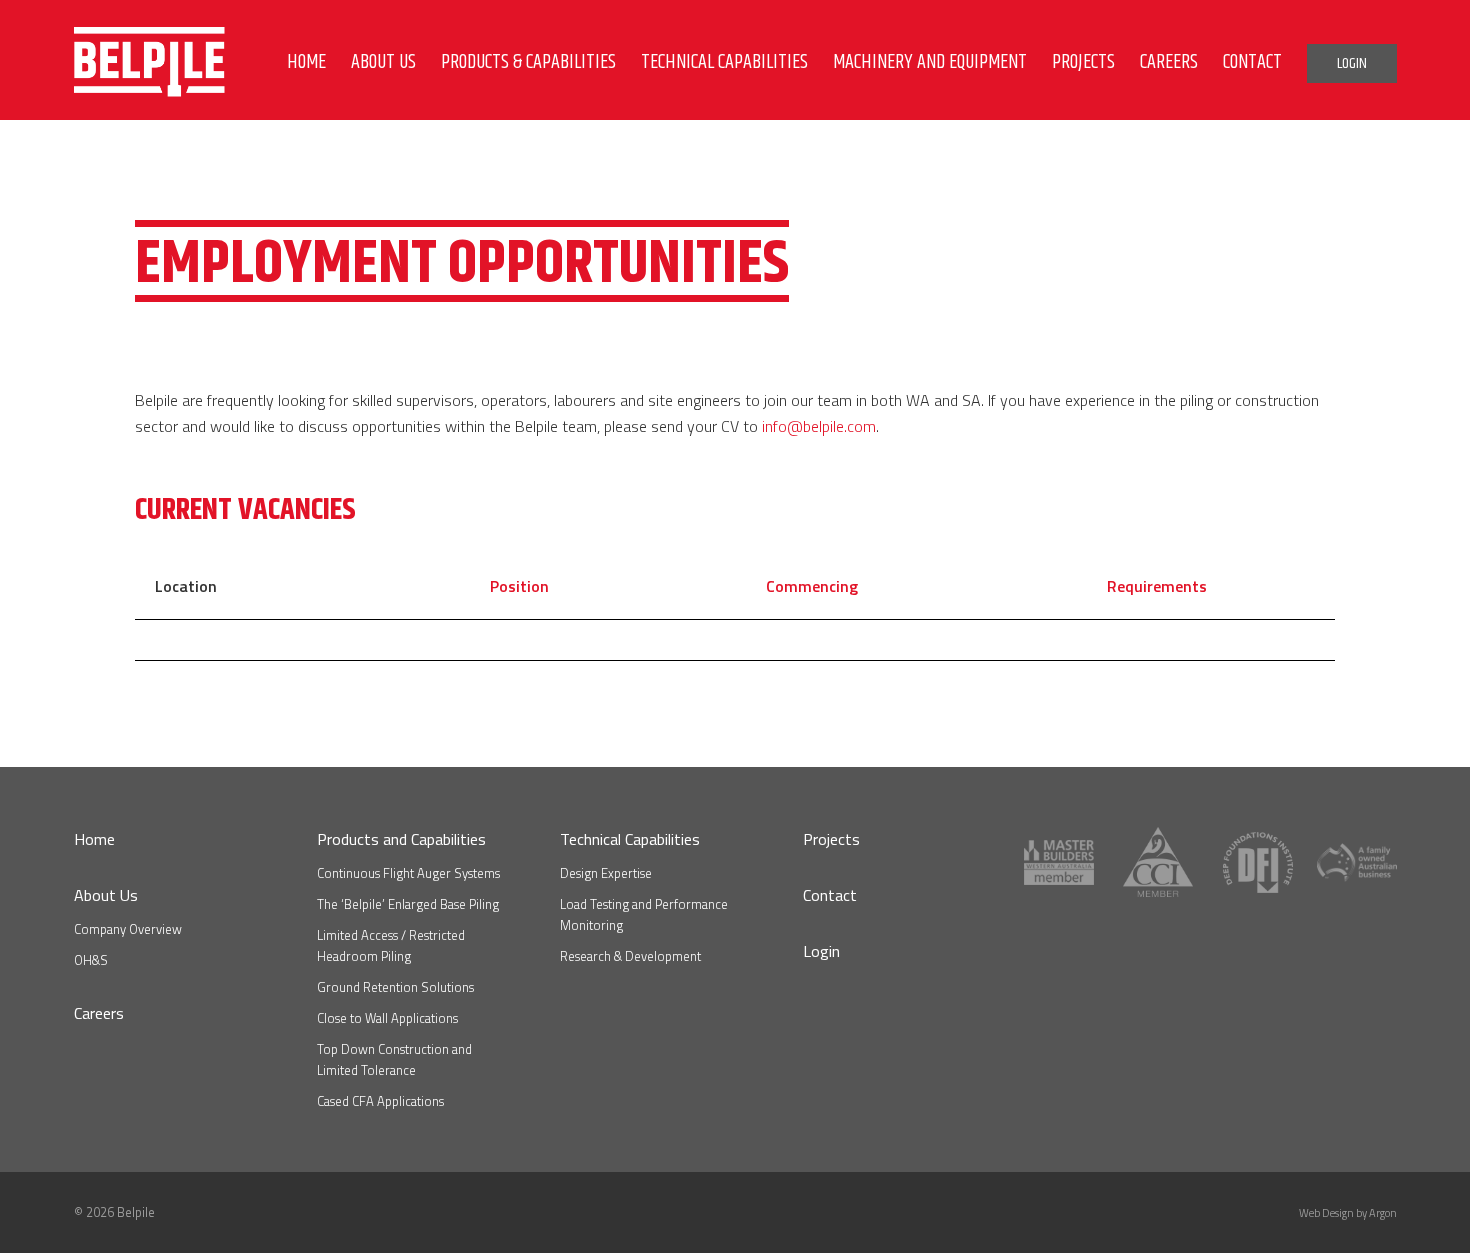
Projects (831, 839)
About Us (106, 895)
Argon (1383, 1213)
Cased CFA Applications (380, 1101)
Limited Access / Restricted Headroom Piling (391, 945)
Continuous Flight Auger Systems (408, 873)
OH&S (91, 960)
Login (821, 951)
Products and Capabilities (401, 839)
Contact (830, 895)
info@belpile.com (819, 426)
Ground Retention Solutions (395, 987)
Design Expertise (606, 873)
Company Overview (128, 929)
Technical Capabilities (630, 839)
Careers (99, 1013)
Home (94, 839)
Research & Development (630, 956)
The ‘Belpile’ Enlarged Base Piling (408, 904)
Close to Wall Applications (387, 1018)
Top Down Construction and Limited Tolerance (394, 1059)
